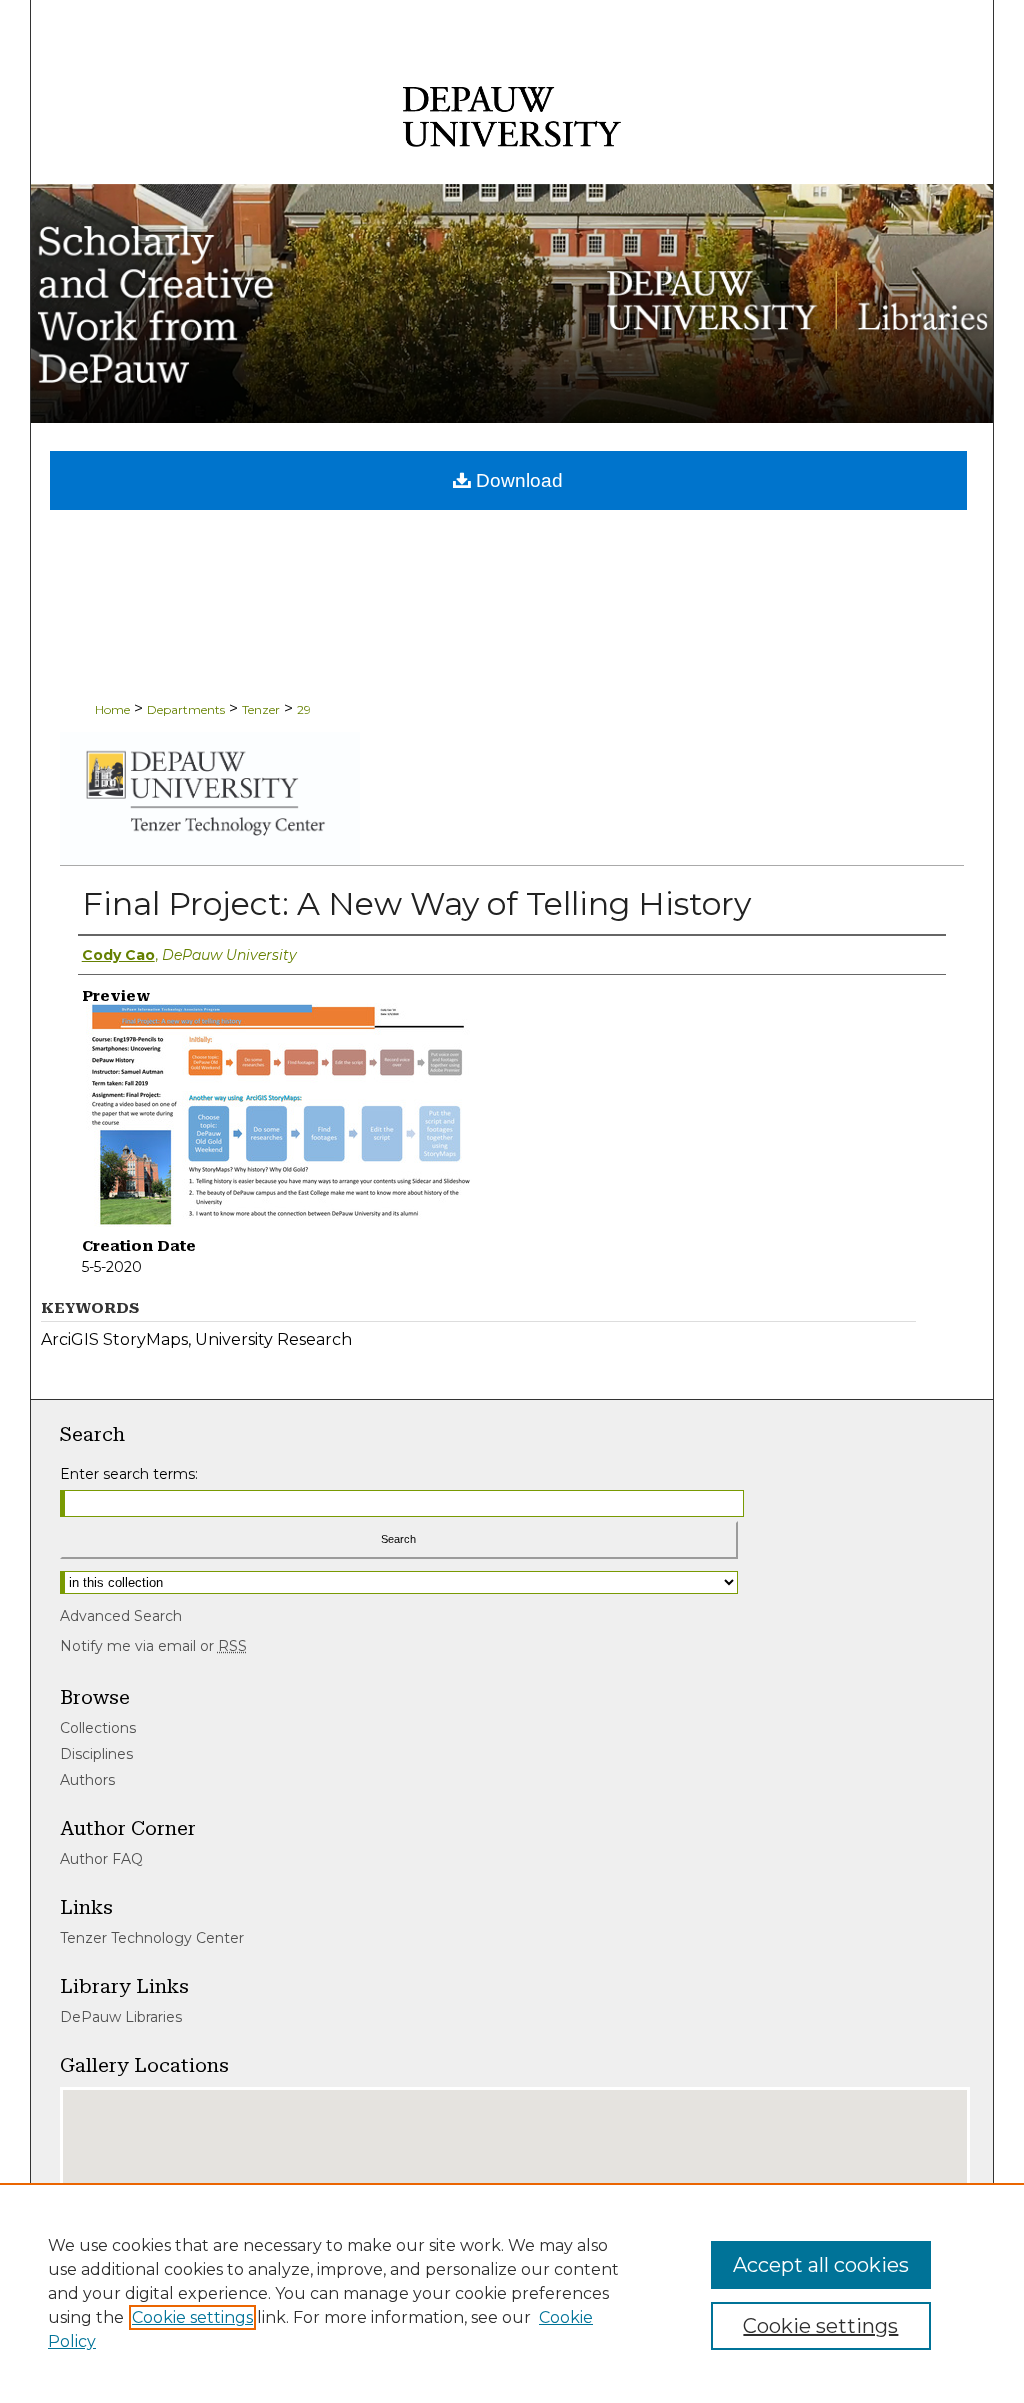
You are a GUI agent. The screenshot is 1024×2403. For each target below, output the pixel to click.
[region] (512, 2293)
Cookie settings (192, 2317)
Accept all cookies (821, 2265)
